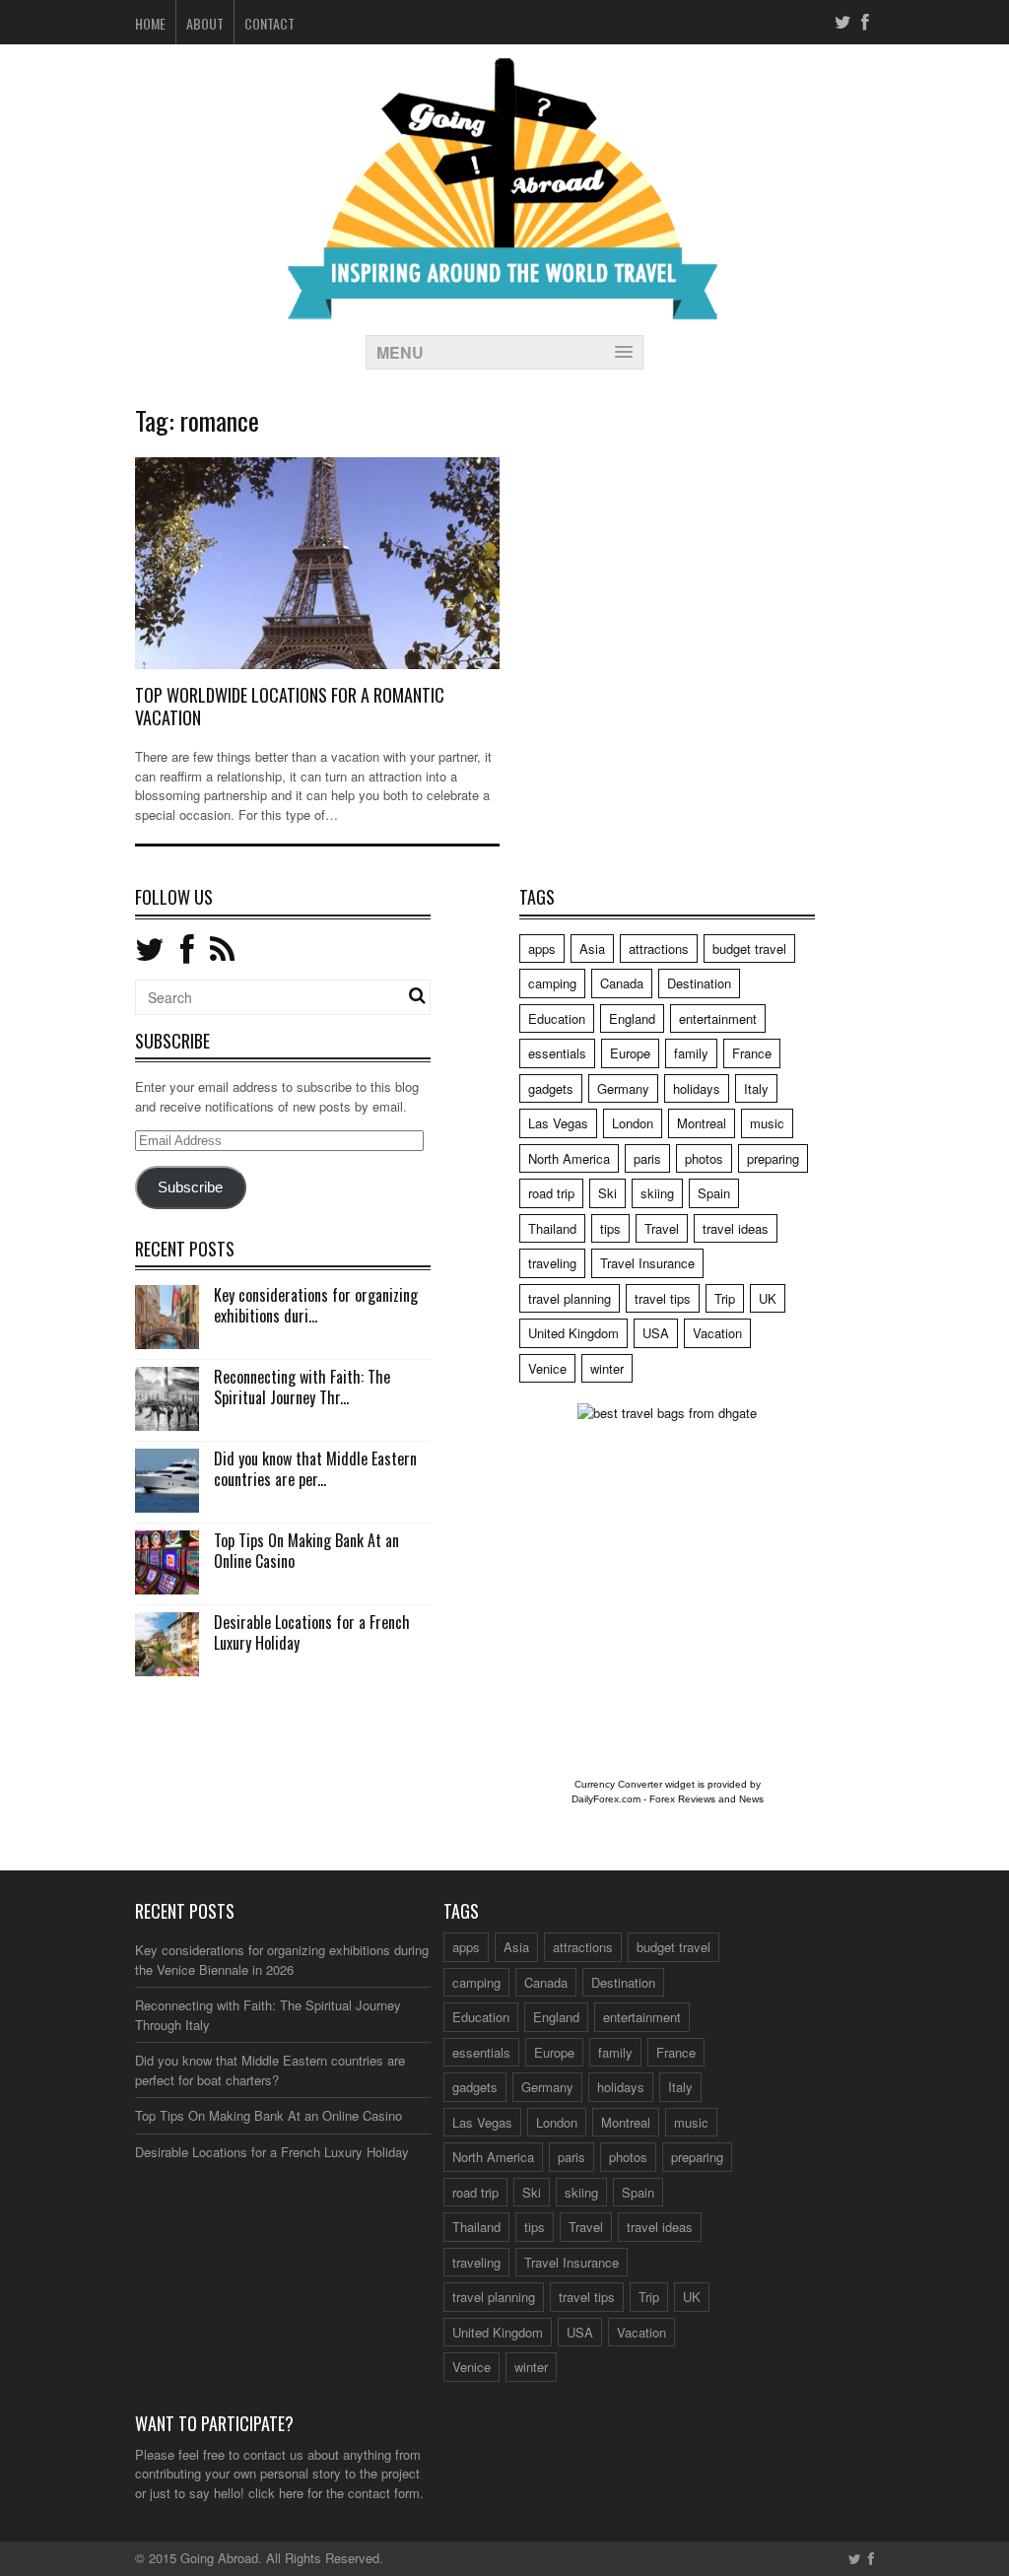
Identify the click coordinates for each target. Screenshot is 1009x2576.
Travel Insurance (647, 1263)
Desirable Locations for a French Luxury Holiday (312, 1632)
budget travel (749, 949)
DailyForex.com (606, 1799)
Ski (607, 1193)
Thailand (552, 1228)
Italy (756, 1088)
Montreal (702, 1123)
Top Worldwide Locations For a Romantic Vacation (290, 706)
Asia (592, 949)
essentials (557, 1053)
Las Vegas (558, 1123)
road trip (551, 1193)
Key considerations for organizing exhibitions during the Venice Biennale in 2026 (282, 1960)
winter (607, 1368)
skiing (657, 1193)
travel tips (663, 1298)
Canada (622, 983)
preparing (773, 1158)
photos (704, 1158)
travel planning (570, 1298)
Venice (547, 1368)
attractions (659, 949)
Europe (630, 1053)
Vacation (717, 1333)
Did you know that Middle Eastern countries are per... (315, 1469)
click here (276, 2493)
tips (610, 1228)
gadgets (551, 1088)
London (633, 1123)
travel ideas (736, 1228)
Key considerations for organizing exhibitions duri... (316, 1305)
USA (656, 1333)
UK (768, 1298)
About (205, 23)
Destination (699, 983)
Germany (623, 1088)
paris (647, 1158)
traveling (552, 1263)
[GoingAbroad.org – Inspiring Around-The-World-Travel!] (504, 311)
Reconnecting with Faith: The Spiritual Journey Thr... (302, 1387)
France (752, 1053)
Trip (725, 1298)
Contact (269, 23)
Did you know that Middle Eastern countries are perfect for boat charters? (270, 2070)
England (632, 1018)
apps (542, 949)
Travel (662, 1228)
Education (557, 1018)
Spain (714, 1193)
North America (569, 1158)
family (691, 1053)
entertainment (718, 1018)
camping (552, 983)
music (767, 1123)
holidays (697, 1088)
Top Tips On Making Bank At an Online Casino (306, 1551)
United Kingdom (573, 1333)
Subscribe (190, 1187)
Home (150, 23)
